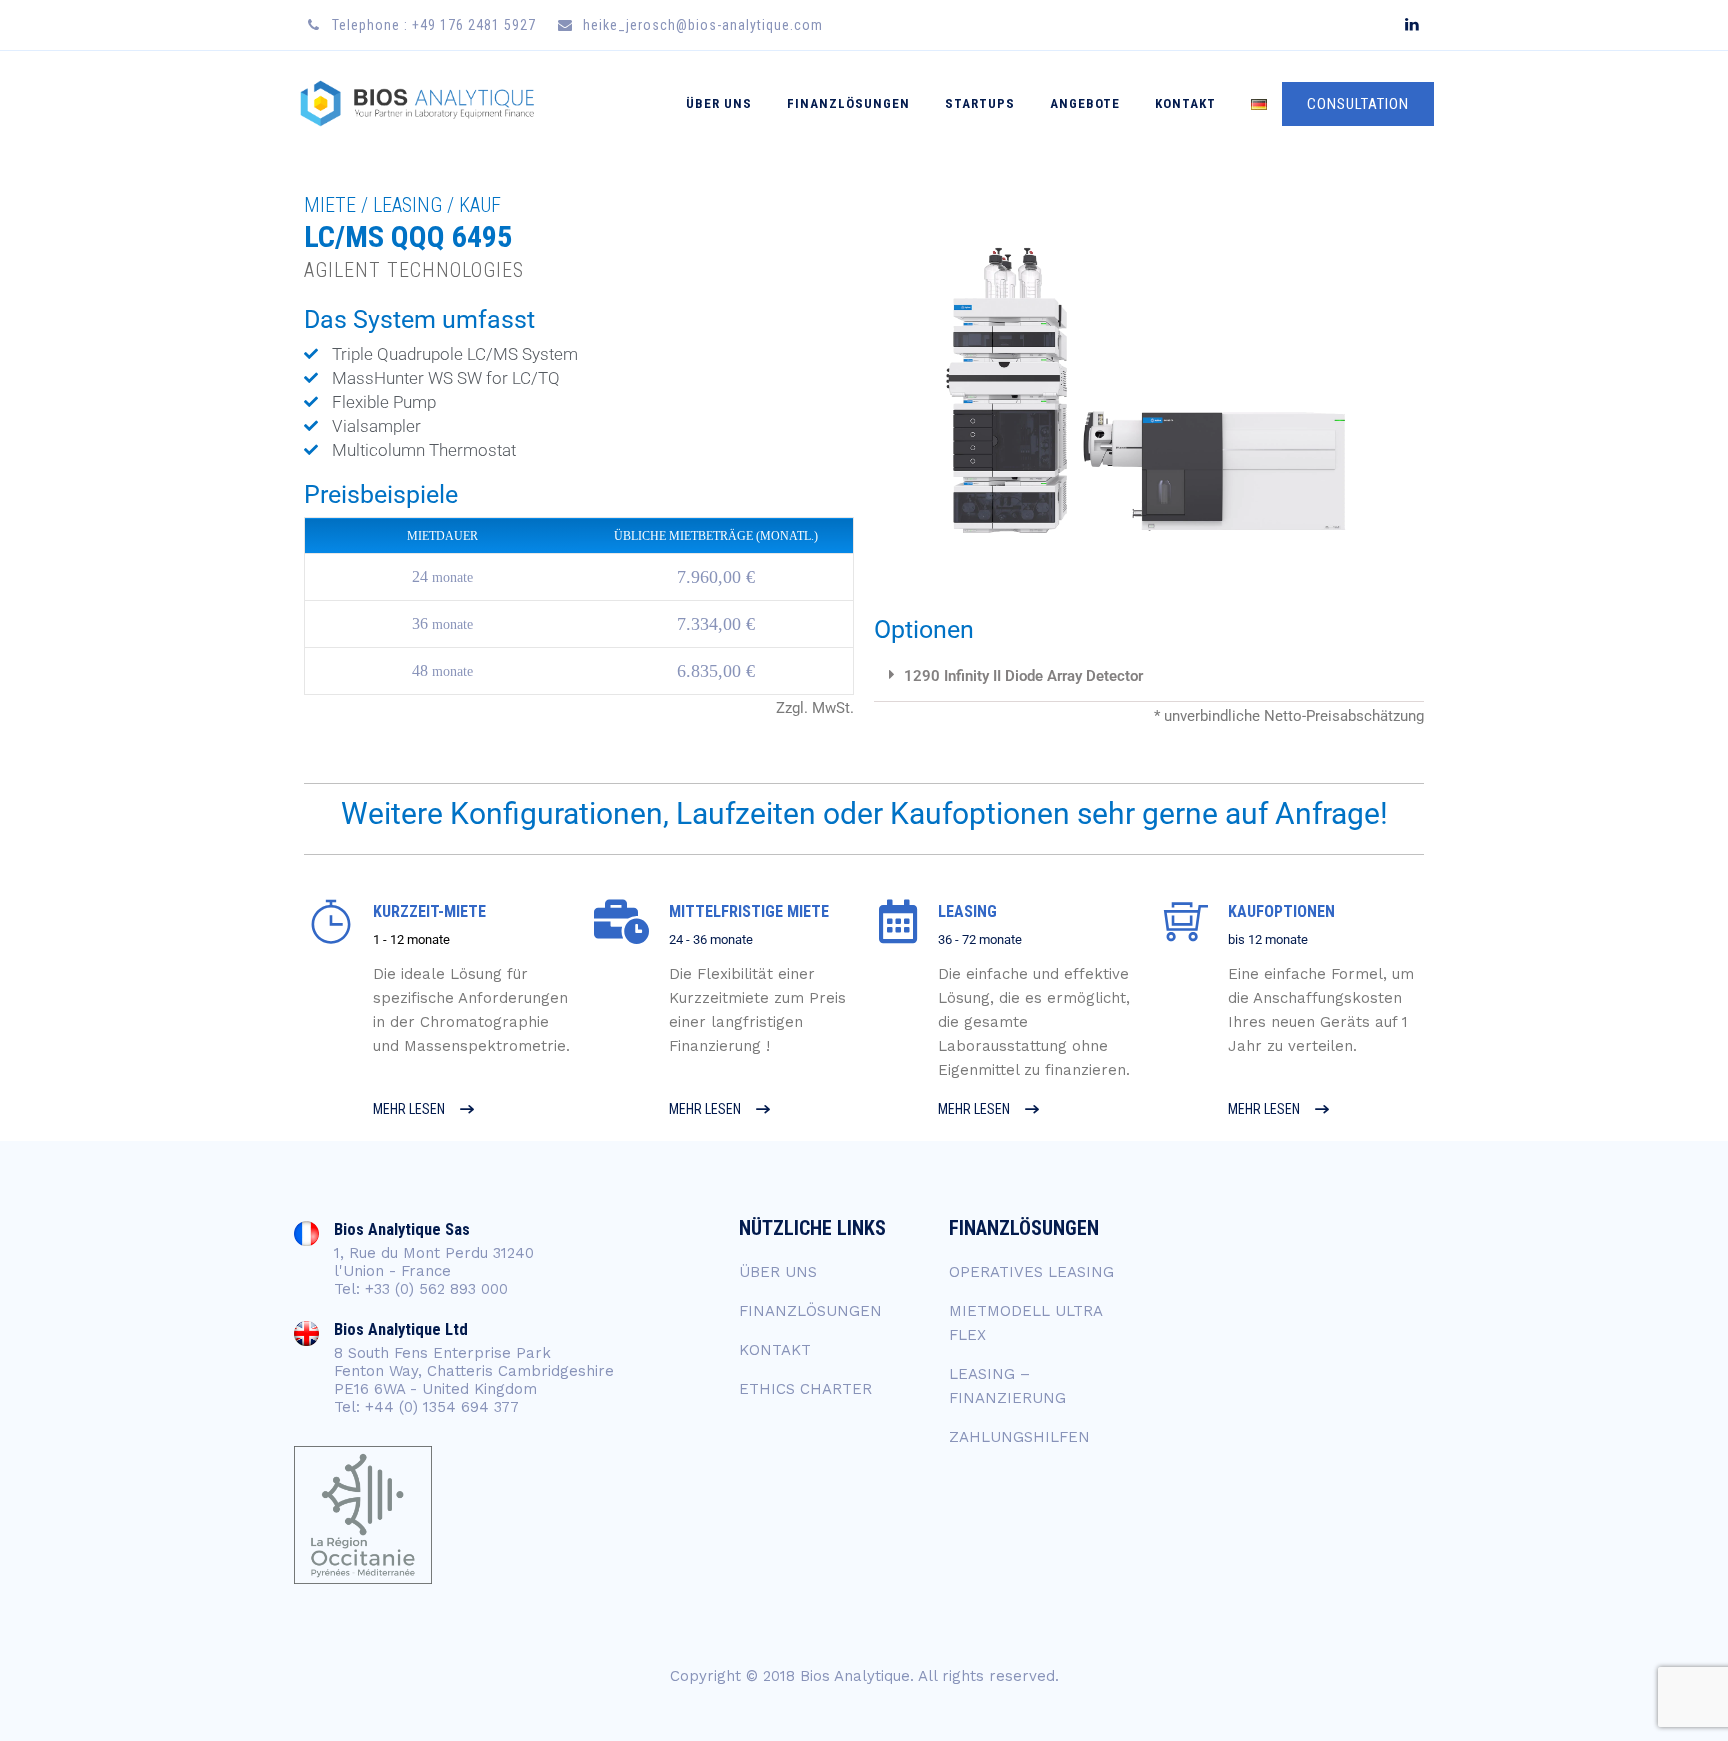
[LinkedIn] (1411, 25)
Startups (980, 103)
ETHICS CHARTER (805, 1389)
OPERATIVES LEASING (1031, 1272)
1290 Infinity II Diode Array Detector (1023, 676)
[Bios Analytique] (417, 103)
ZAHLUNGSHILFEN (1019, 1437)
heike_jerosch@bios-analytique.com (703, 25)
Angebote (1085, 103)
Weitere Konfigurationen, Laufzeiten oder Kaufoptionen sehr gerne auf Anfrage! (864, 813)
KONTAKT (1185, 103)
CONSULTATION (1358, 104)
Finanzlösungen (848, 103)
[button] (1149, 677)
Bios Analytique (855, 1676)
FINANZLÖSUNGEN (810, 1311)
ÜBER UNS (719, 103)
